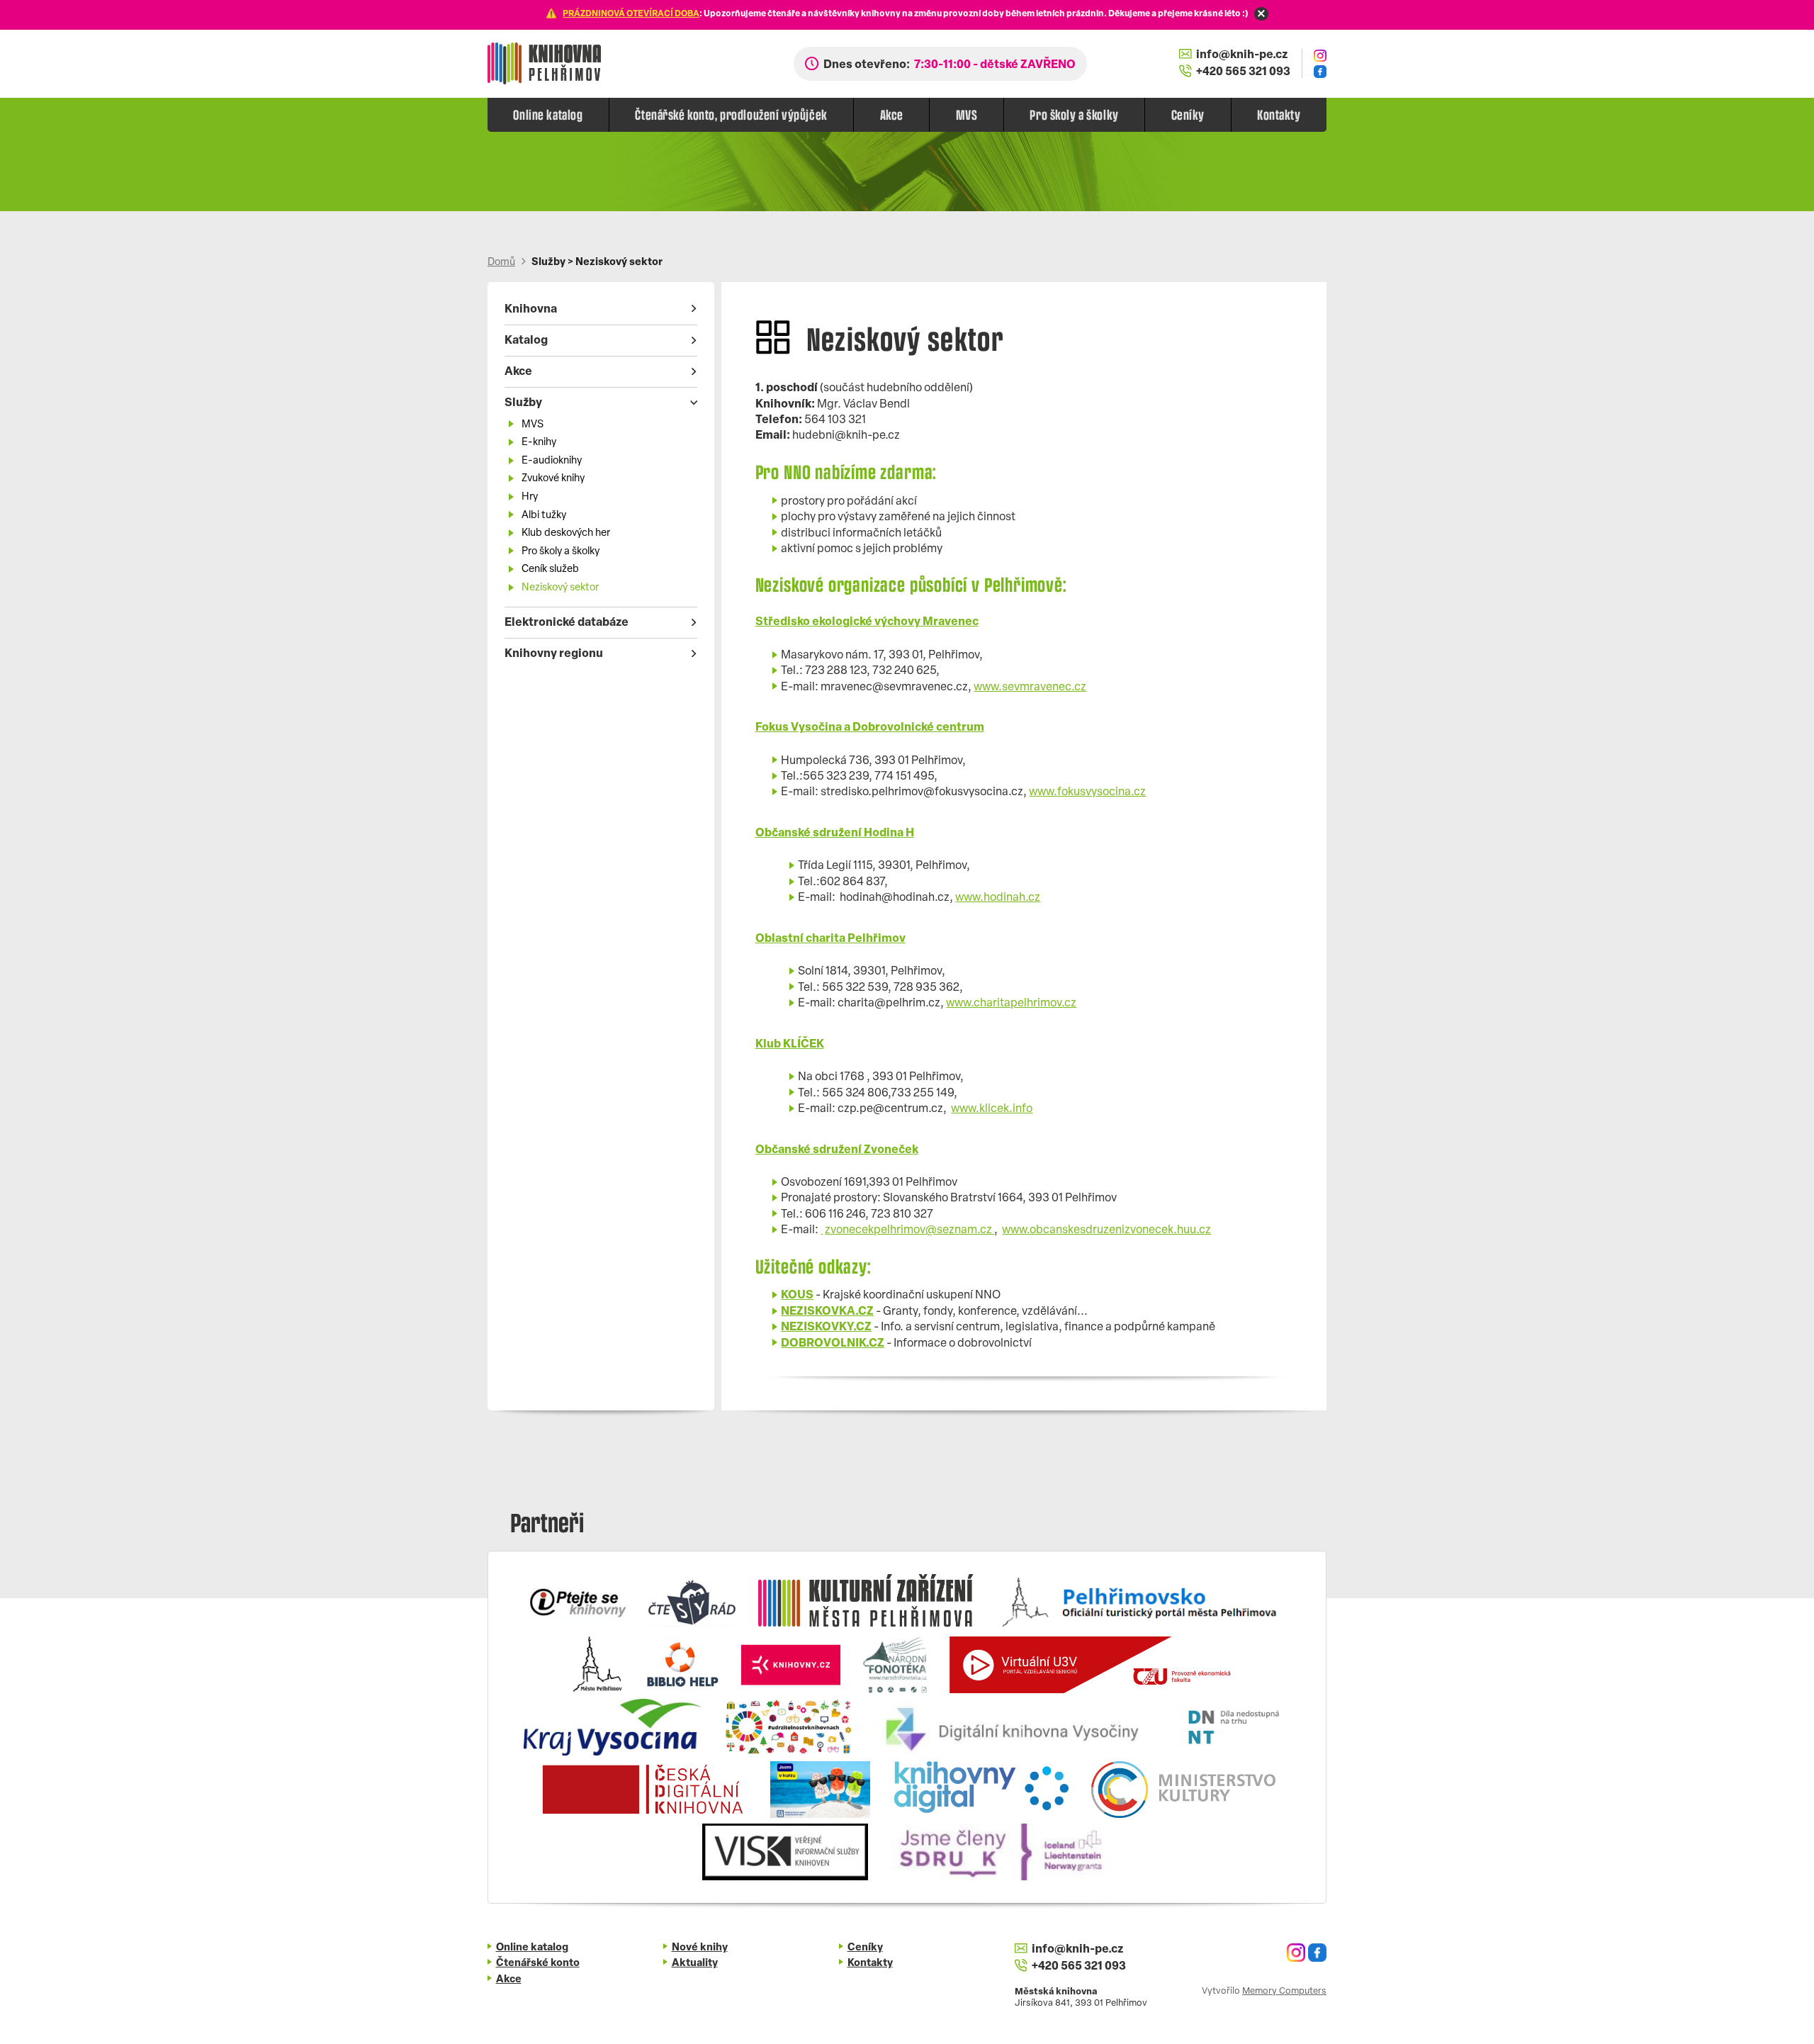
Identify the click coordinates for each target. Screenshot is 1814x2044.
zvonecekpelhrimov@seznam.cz (909, 1230)
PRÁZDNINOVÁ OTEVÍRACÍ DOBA (631, 14)
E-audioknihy (552, 461)
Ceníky (1188, 114)
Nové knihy (700, 1948)
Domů (501, 263)
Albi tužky (544, 516)
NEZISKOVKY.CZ (826, 1327)
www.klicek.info (992, 1109)
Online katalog (548, 114)
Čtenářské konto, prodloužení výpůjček (731, 114)
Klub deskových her (566, 533)
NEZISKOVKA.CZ (827, 1312)
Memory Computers (1284, 1991)
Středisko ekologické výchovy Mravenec (867, 622)
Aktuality (695, 1964)
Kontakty (1279, 114)
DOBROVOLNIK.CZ (833, 1344)
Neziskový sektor (560, 588)
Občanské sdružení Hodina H (835, 833)
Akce (892, 114)
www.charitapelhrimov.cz (1011, 1004)
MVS (967, 114)
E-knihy (539, 443)
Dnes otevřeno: (950, 65)
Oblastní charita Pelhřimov (830, 939)
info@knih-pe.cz (1242, 55)
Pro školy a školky (1074, 114)
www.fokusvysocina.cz (1087, 792)
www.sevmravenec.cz (1030, 687)
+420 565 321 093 (1243, 72)
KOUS (797, 1296)
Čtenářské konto (538, 1964)
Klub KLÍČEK (790, 1045)
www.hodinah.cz (998, 898)
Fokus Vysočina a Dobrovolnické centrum (870, 728)
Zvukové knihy (553, 479)
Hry (530, 497)
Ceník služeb (550, 569)
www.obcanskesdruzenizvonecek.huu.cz (1106, 1230)
